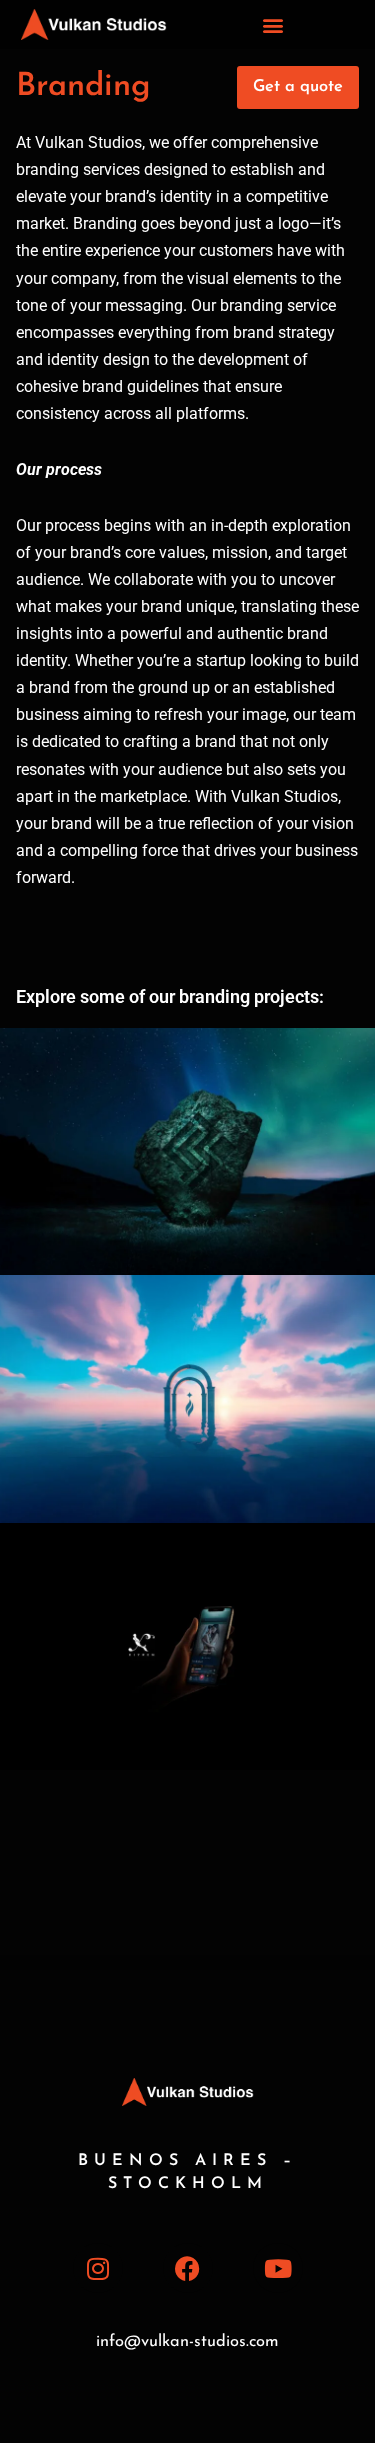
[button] (273, 24)
